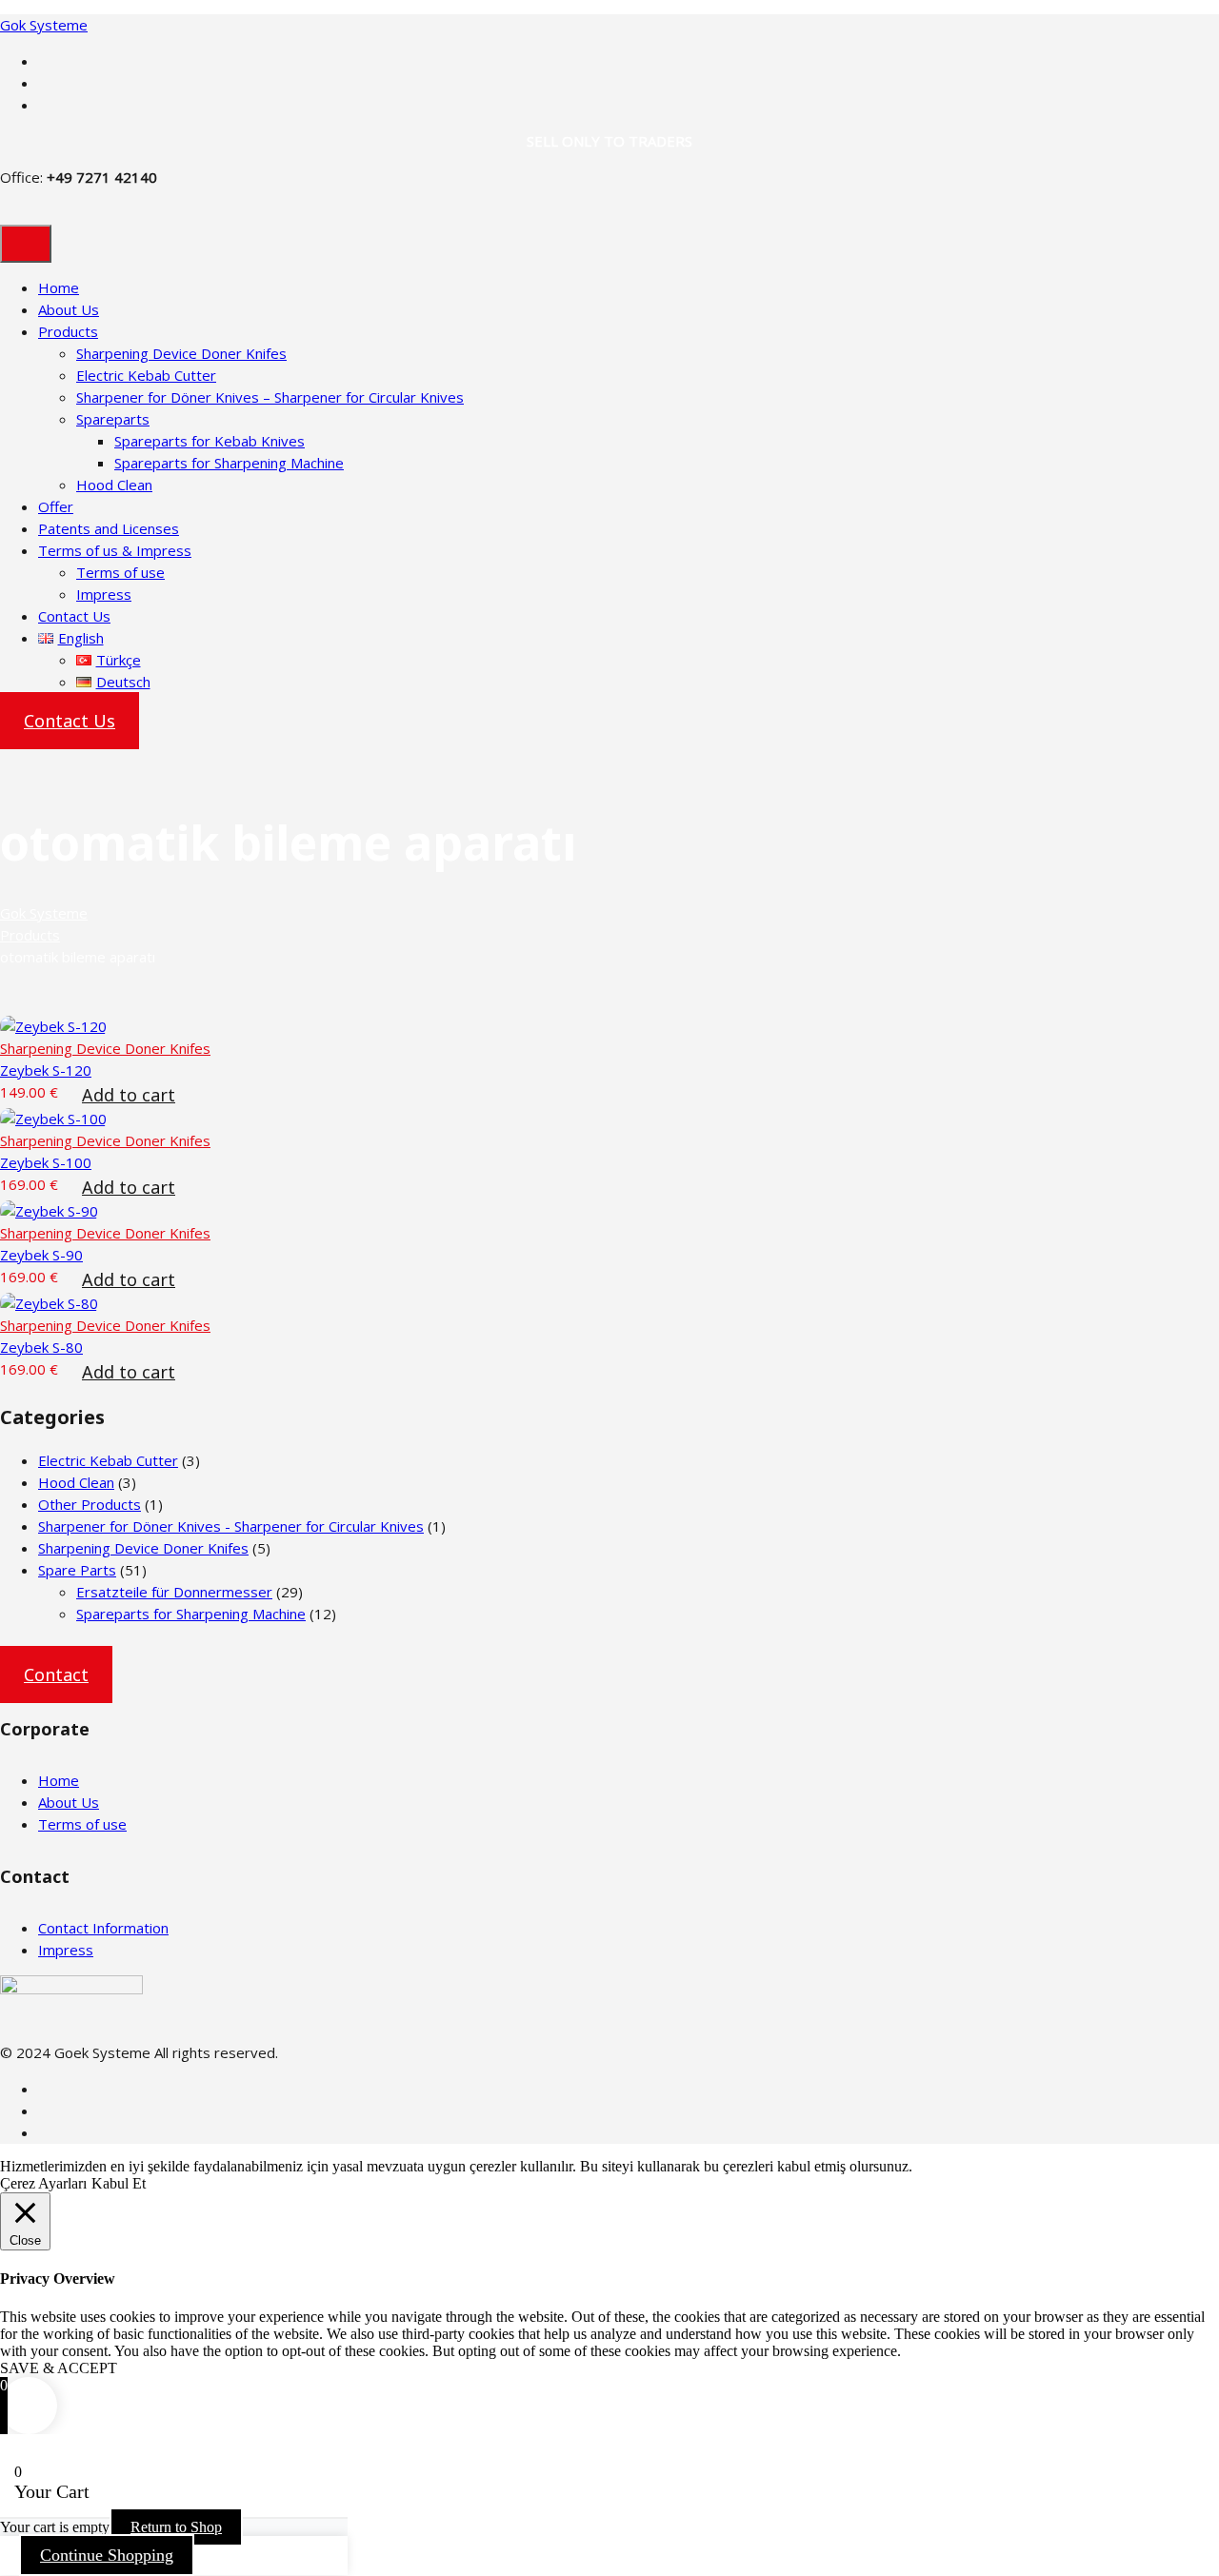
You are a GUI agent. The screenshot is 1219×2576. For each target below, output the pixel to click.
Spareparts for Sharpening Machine (229, 463)
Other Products (90, 1504)
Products (68, 331)
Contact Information (103, 1928)
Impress (104, 594)
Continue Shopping (107, 2555)
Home (59, 287)
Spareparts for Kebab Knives (210, 441)
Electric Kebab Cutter (146, 375)
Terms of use (120, 572)
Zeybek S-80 (41, 1347)
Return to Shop (176, 2527)
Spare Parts (77, 1570)
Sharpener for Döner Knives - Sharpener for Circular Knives (231, 1526)
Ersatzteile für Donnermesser (174, 1592)
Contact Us (74, 616)
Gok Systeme (44, 25)
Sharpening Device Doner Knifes (181, 353)
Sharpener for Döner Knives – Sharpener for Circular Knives (270, 397)
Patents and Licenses (109, 528)
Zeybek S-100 (46, 1162)
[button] (129, 1100)
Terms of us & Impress (115, 550)
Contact (56, 1674)
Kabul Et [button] (119, 2183)
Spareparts (113, 419)
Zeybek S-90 (41, 1255)
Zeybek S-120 (46, 1070)
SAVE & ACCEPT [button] (59, 2368)
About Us (69, 309)
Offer (56, 506)
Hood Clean (114, 485)
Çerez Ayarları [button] (43, 2183)
